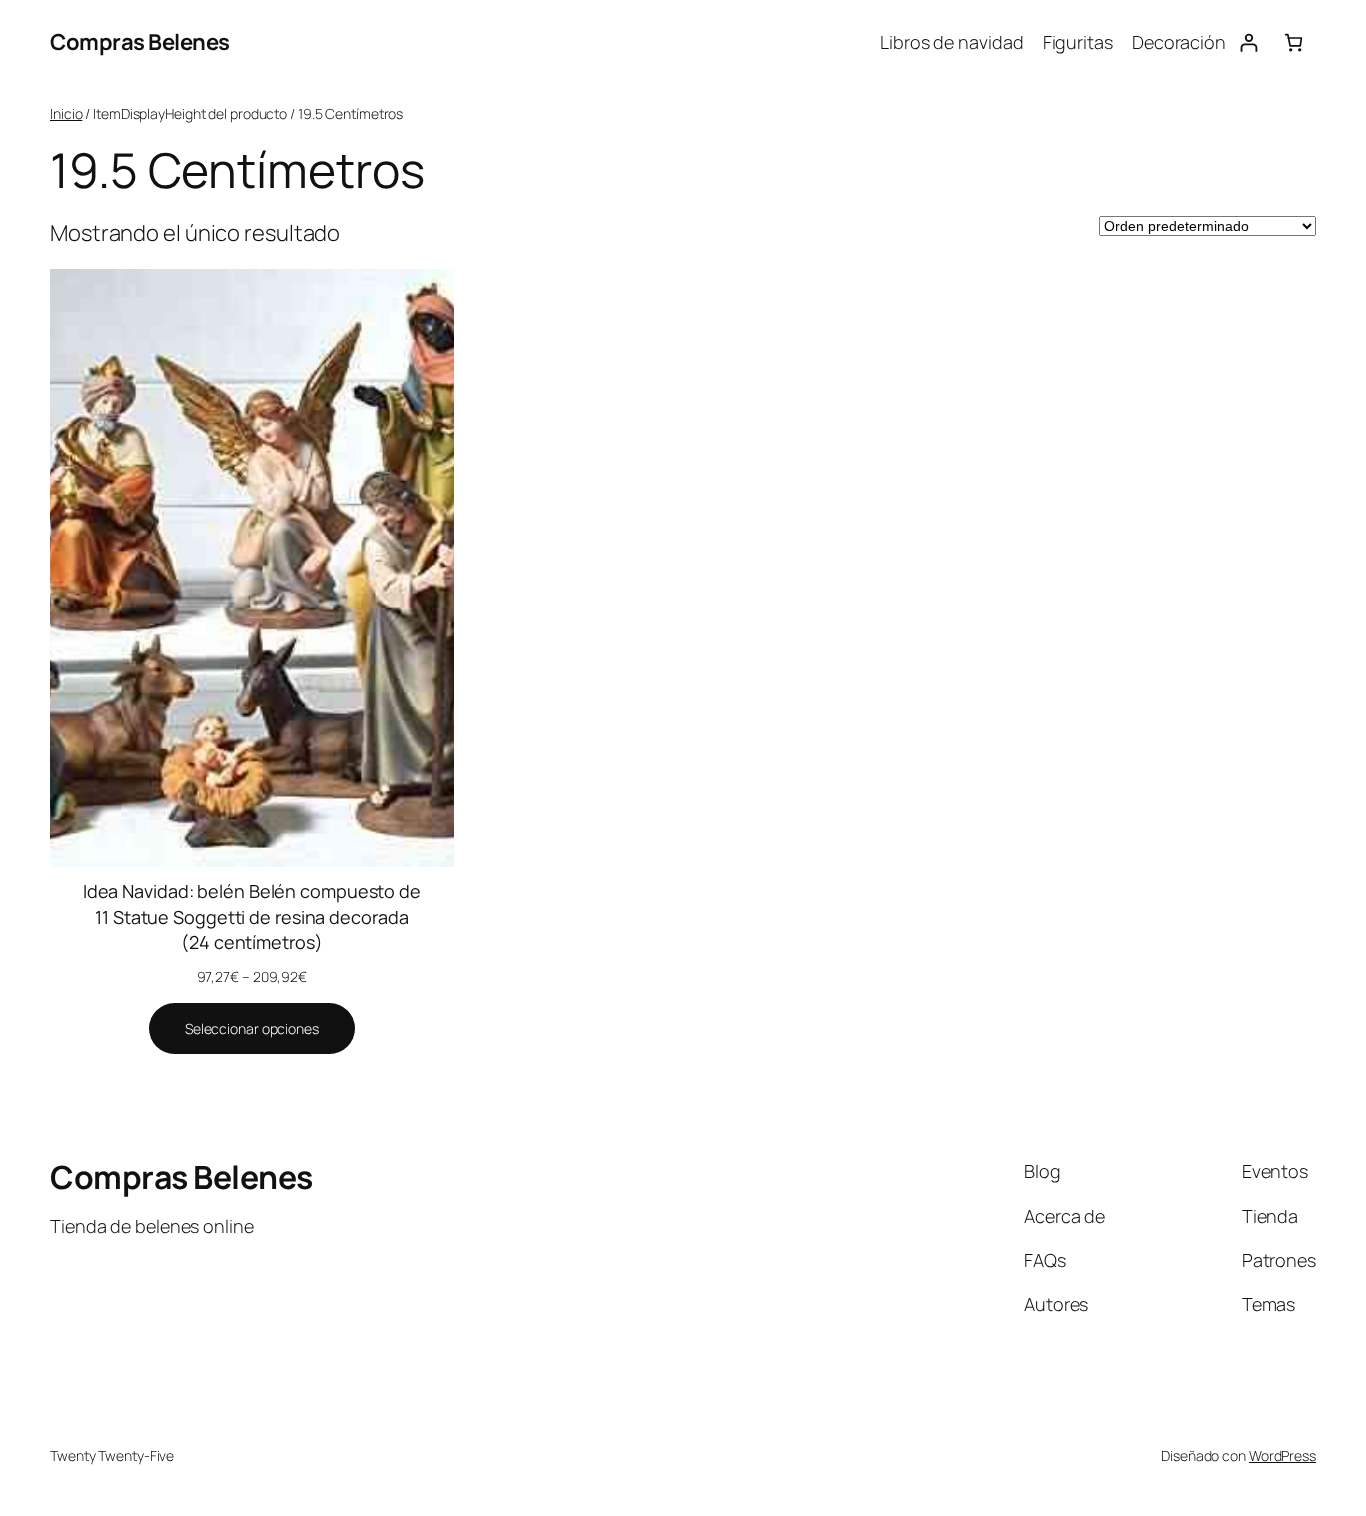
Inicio (66, 113)
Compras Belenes (140, 42)
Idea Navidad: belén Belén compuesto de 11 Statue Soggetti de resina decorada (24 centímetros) (252, 916)
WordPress (1282, 1455)
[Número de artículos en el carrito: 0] (1293, 42)
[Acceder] (1248, 42)
